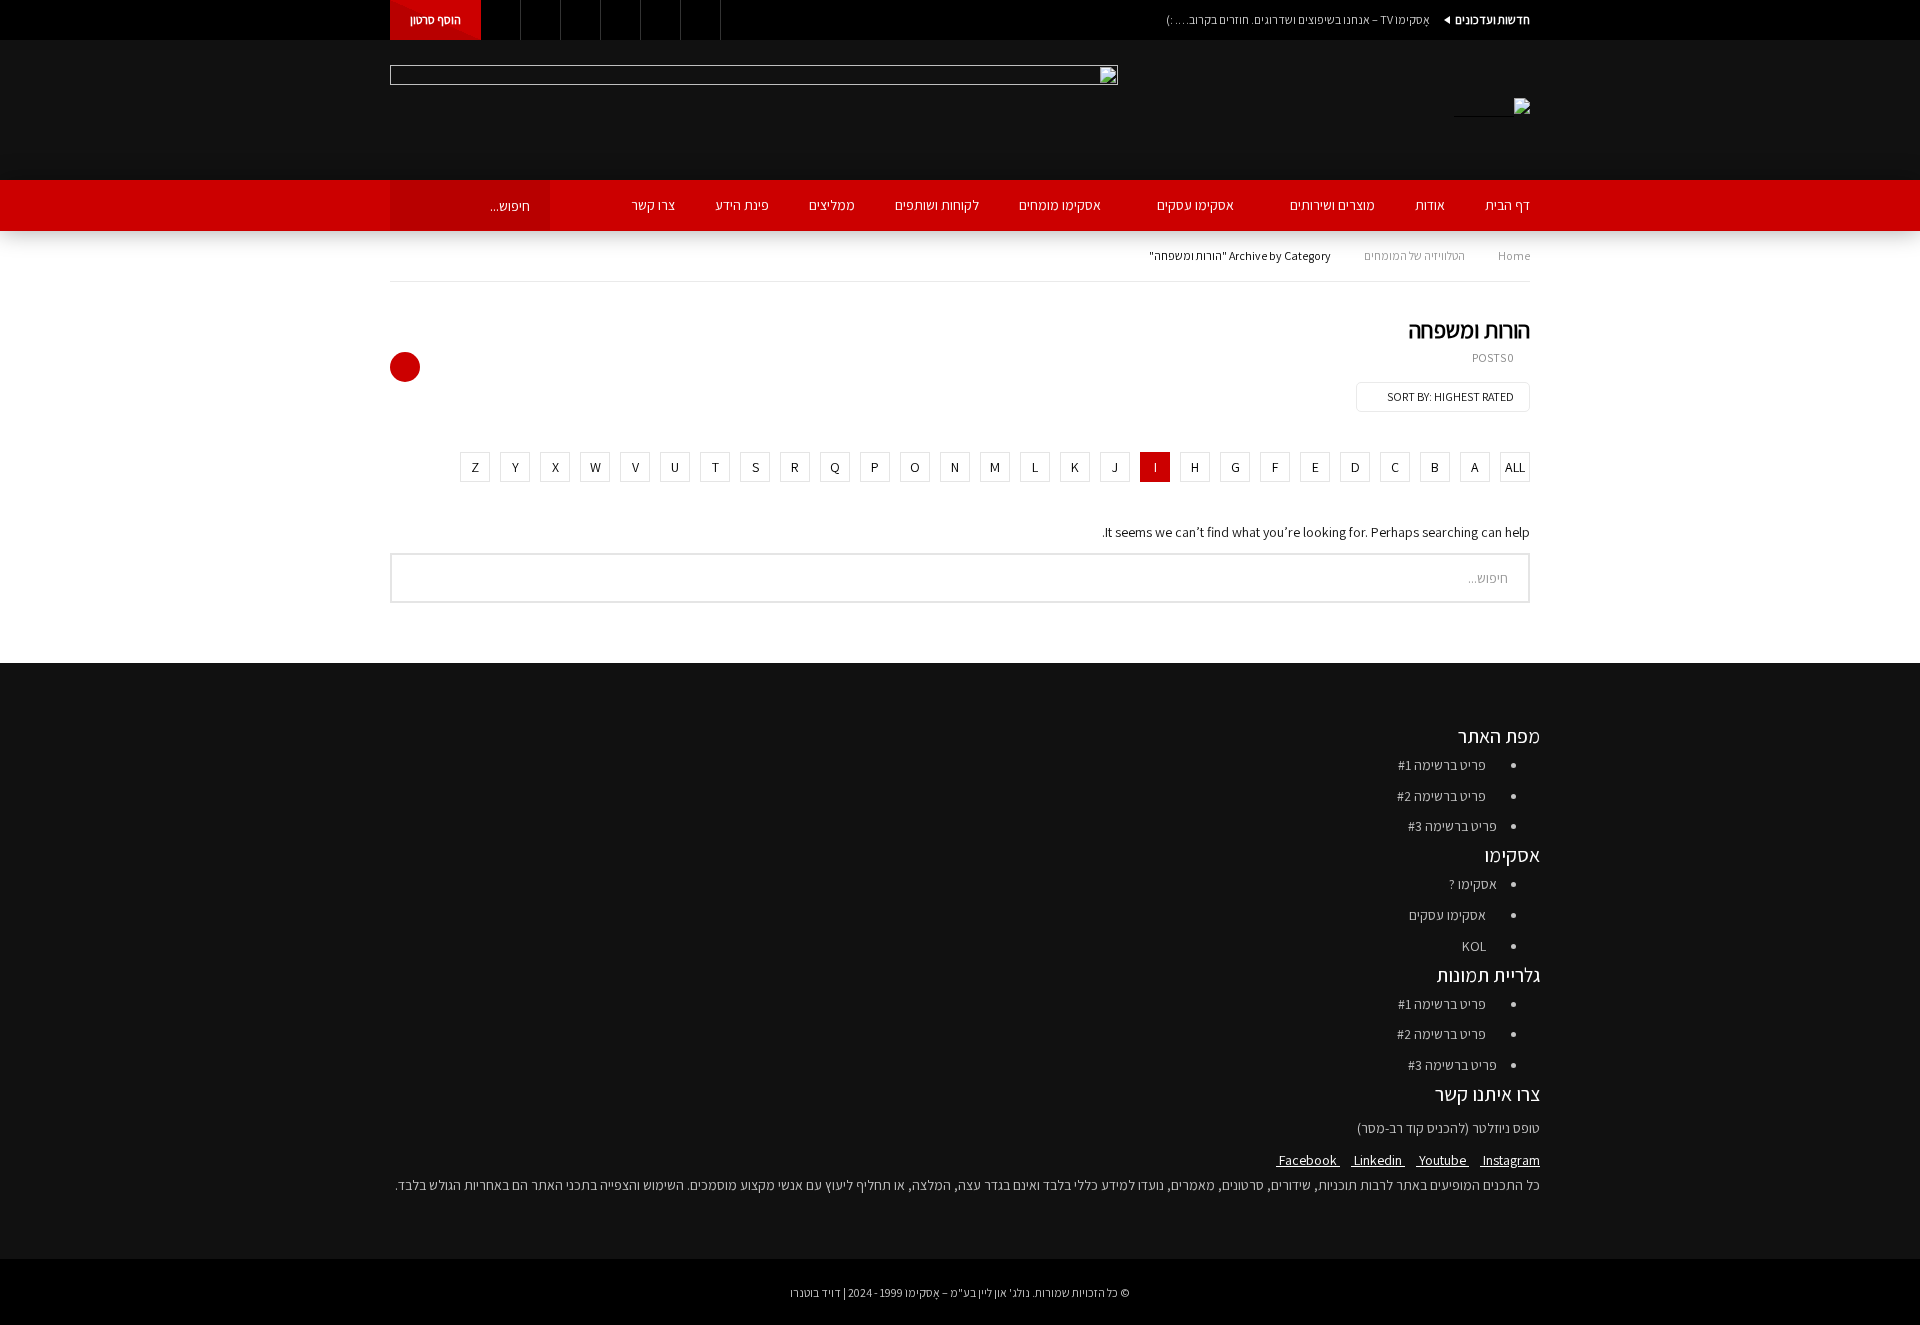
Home (1514, 255)
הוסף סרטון (435, 19)
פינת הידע (742, 205)
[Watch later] (541, 20)
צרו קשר (653, 205)
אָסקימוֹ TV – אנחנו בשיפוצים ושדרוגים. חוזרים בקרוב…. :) (1298, 19)
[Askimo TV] (1492, 110)
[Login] (501, 20)
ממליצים (832, 205)
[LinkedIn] (661, 20)
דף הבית (1507, 205)
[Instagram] (581, 20)
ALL (1515, 467)
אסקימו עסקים (1195, 205)
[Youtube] (621, 20)
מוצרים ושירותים (1332, 205)
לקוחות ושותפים (937, 205)
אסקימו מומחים (1060, 205)
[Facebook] (701, 20)
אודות (1430, 205)
